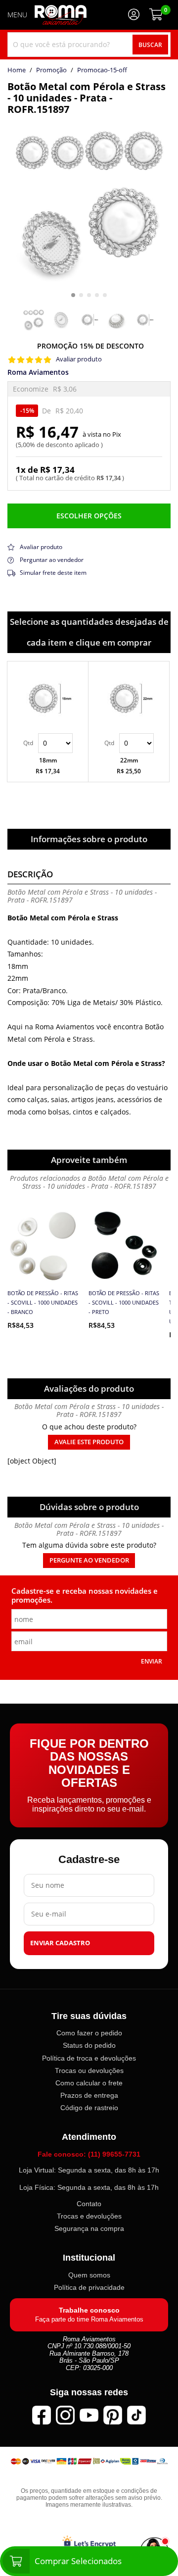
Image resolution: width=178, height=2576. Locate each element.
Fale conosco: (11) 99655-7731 (89, 2154)
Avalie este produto (89, 1442)
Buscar (150, 45)
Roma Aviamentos (38, 372)
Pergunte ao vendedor (89, 1560)
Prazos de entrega (89, 2095)
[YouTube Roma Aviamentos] (89, 2415)
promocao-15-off (102, 70)
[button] (73, 295)
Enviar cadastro (60, 1943)
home (17, 70)
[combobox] (89, 45)
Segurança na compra (89, 2228)
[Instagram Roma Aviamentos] (65, 2415)
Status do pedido (89, 2045)
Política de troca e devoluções (89, 2058)
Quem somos (89, 2275)
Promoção (51, 70)
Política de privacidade (89, 2287)
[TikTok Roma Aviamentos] (136, 2415)
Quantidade (48, 743)
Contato (89, 2204)
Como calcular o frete (89, 2083)
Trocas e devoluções (89, 2216)
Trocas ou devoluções (89, 2070)
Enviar (152, 1661)
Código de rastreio (89, 2108)
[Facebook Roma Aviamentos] (42, 2415)
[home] (61, 15)
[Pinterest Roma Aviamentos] (113, 2415)
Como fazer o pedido (89, 2033)
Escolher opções (89, 516)
